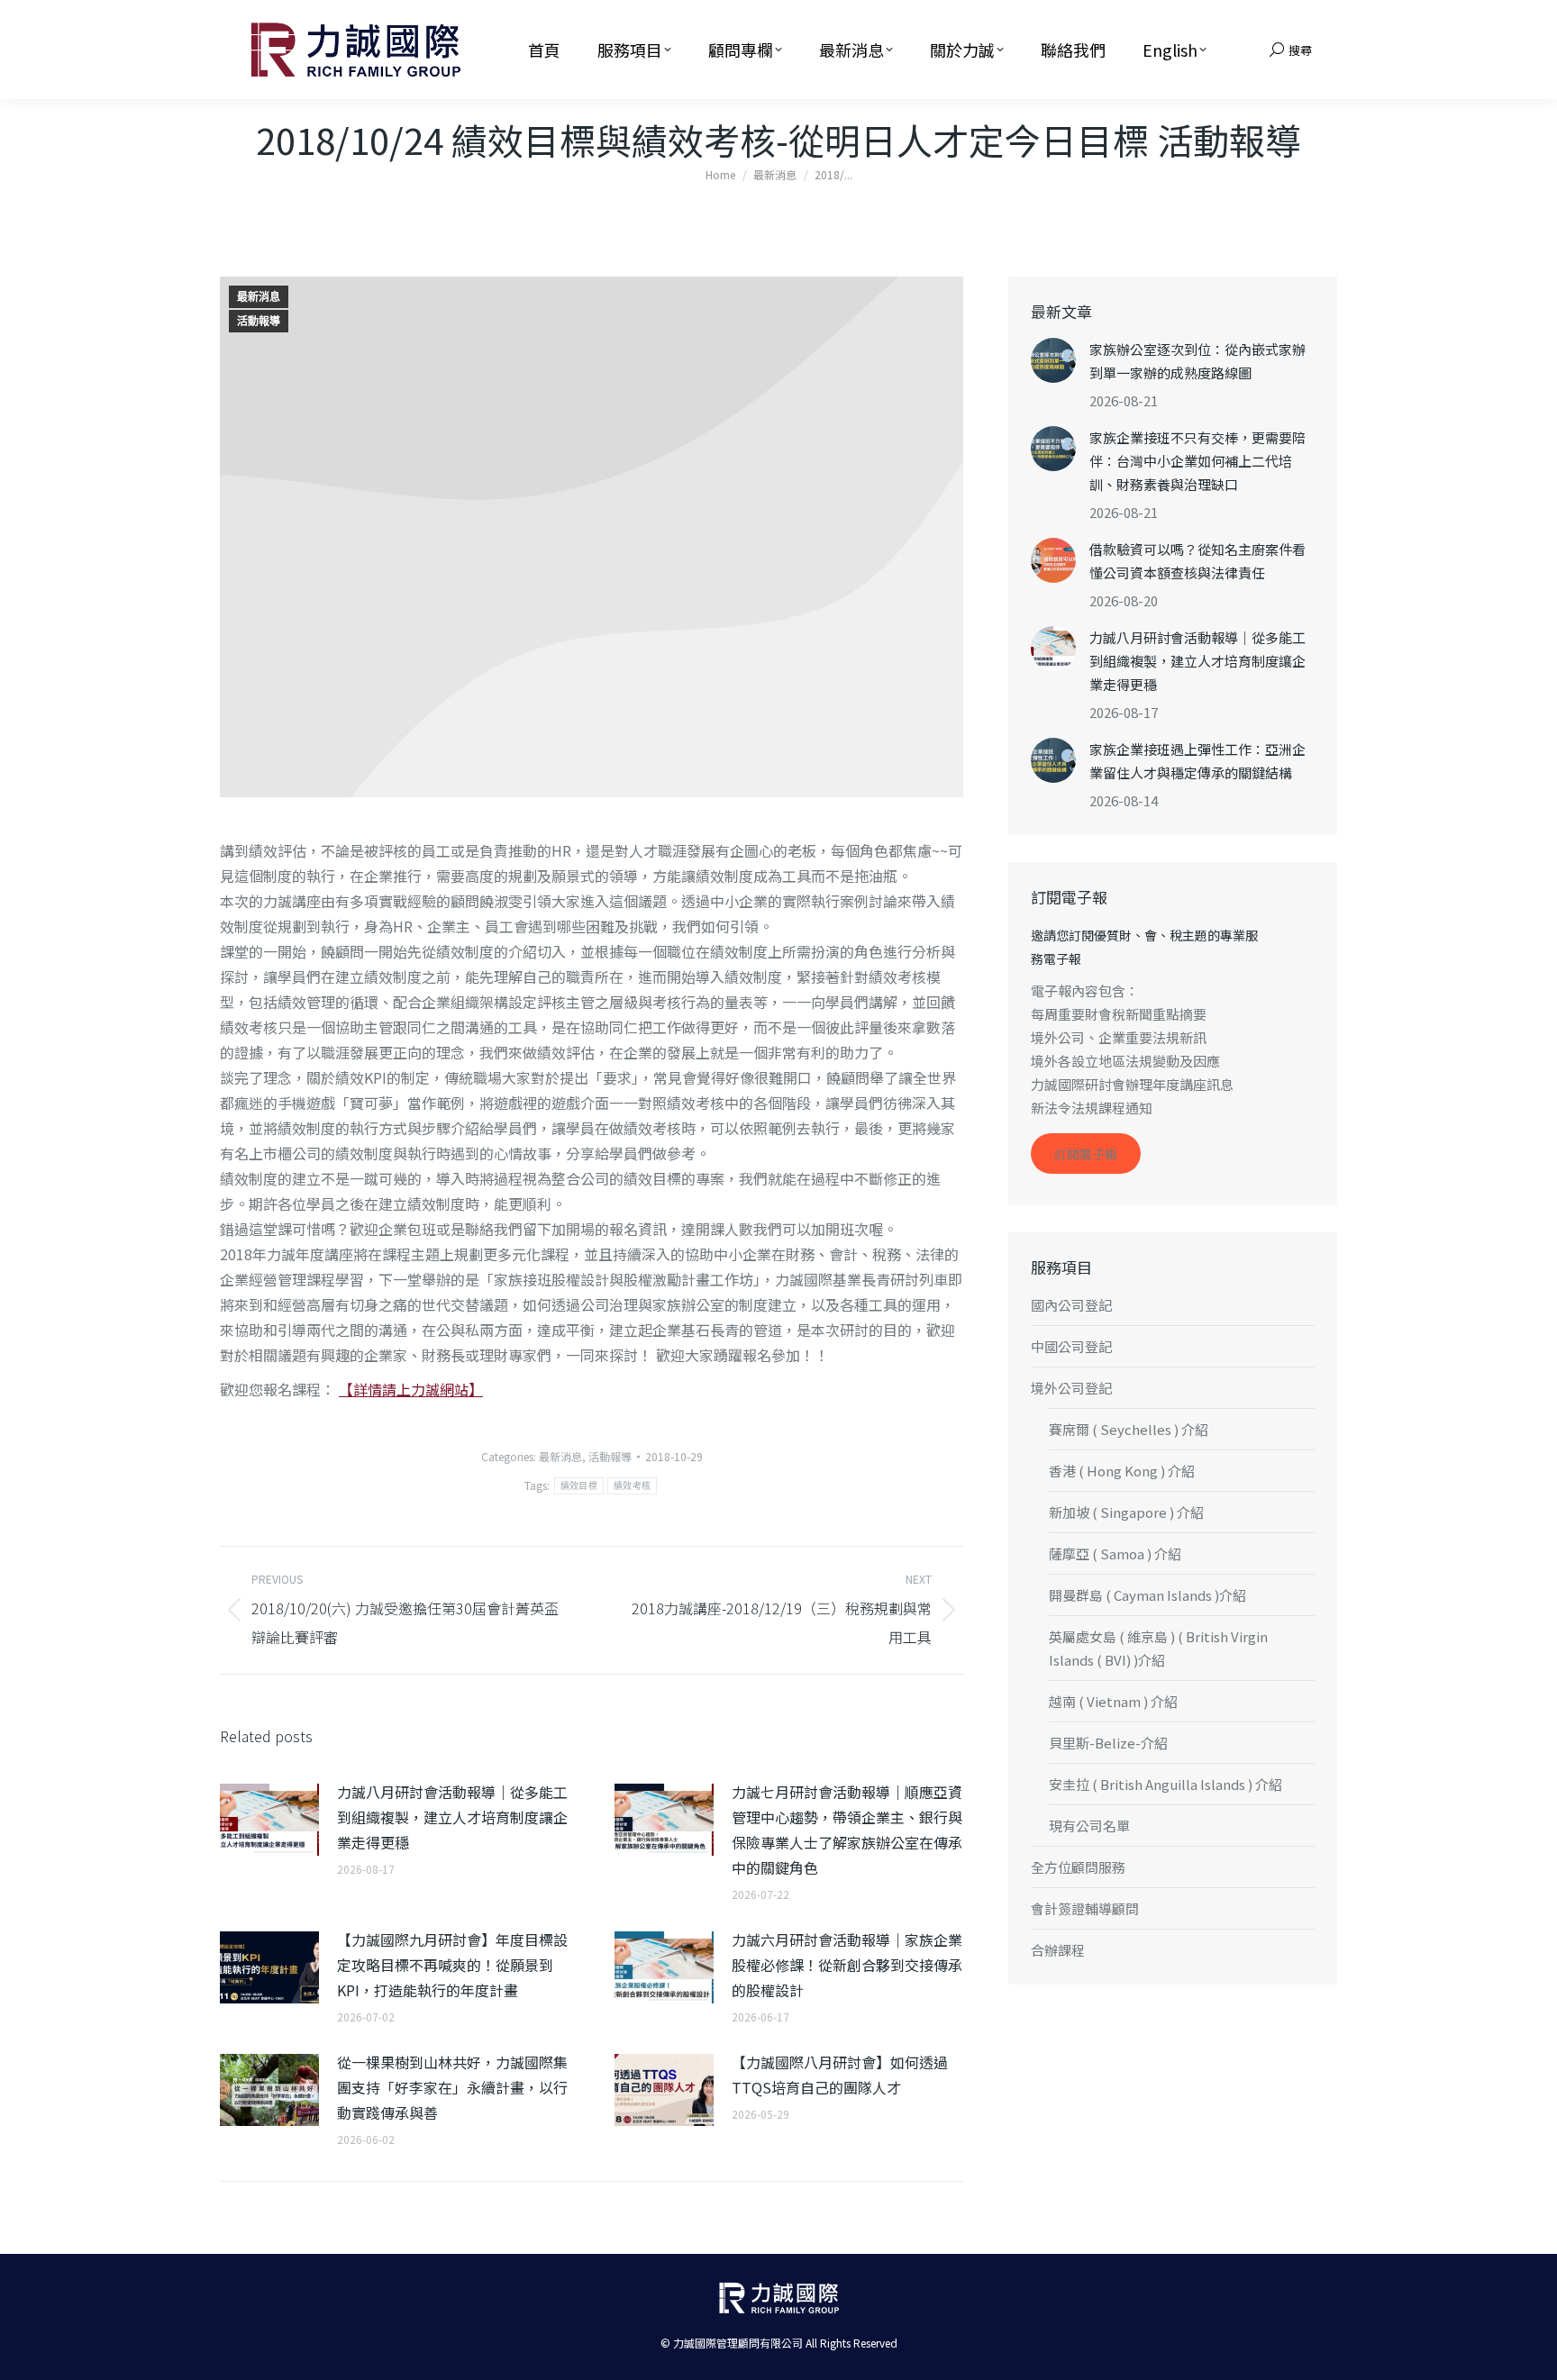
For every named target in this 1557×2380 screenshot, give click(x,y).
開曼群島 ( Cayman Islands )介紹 (1147, 1595)
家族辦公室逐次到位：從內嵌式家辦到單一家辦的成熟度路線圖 (1197, 361)
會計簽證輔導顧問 (1085, 1908)
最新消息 (259, 297)
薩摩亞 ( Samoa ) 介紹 (1115, 1553)
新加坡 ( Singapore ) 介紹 (1126, 1512)
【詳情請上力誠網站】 (411, 1389)
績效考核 (632, 1486)
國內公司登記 (1071, 1305)
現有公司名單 (1089, 1826)
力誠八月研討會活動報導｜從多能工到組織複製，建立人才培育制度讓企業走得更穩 (452, 1817)
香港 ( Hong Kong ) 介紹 (1122, 1471)
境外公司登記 (1071, 1388)
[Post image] (269, 1820)
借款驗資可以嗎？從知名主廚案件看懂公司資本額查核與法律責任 (1197, 561)
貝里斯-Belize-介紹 (1108, 1743)
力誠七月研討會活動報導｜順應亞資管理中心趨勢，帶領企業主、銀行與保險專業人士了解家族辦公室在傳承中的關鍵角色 (847, 1830)
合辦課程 (1058, 1950)
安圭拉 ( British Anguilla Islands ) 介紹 (1165, 1784)
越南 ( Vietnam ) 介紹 (1113, 1701)
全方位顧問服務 (1078, 1867)
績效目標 (579, 1486)
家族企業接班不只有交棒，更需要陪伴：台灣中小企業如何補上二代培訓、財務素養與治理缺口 (1197, 461)
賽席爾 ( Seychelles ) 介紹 (1129, 1429)
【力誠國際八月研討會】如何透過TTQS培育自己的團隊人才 (840, 2075)
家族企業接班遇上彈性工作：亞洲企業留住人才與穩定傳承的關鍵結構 (1197, 761)
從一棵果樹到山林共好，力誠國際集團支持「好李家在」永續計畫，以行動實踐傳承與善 (452, 2087)
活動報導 (259, 322)
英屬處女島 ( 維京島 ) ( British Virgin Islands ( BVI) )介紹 (1158, 1648)
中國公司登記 (1071, 1346)
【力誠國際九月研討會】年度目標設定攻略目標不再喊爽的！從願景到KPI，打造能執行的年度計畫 (452, 1965)
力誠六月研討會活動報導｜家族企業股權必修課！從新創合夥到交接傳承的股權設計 (847, 1965)
